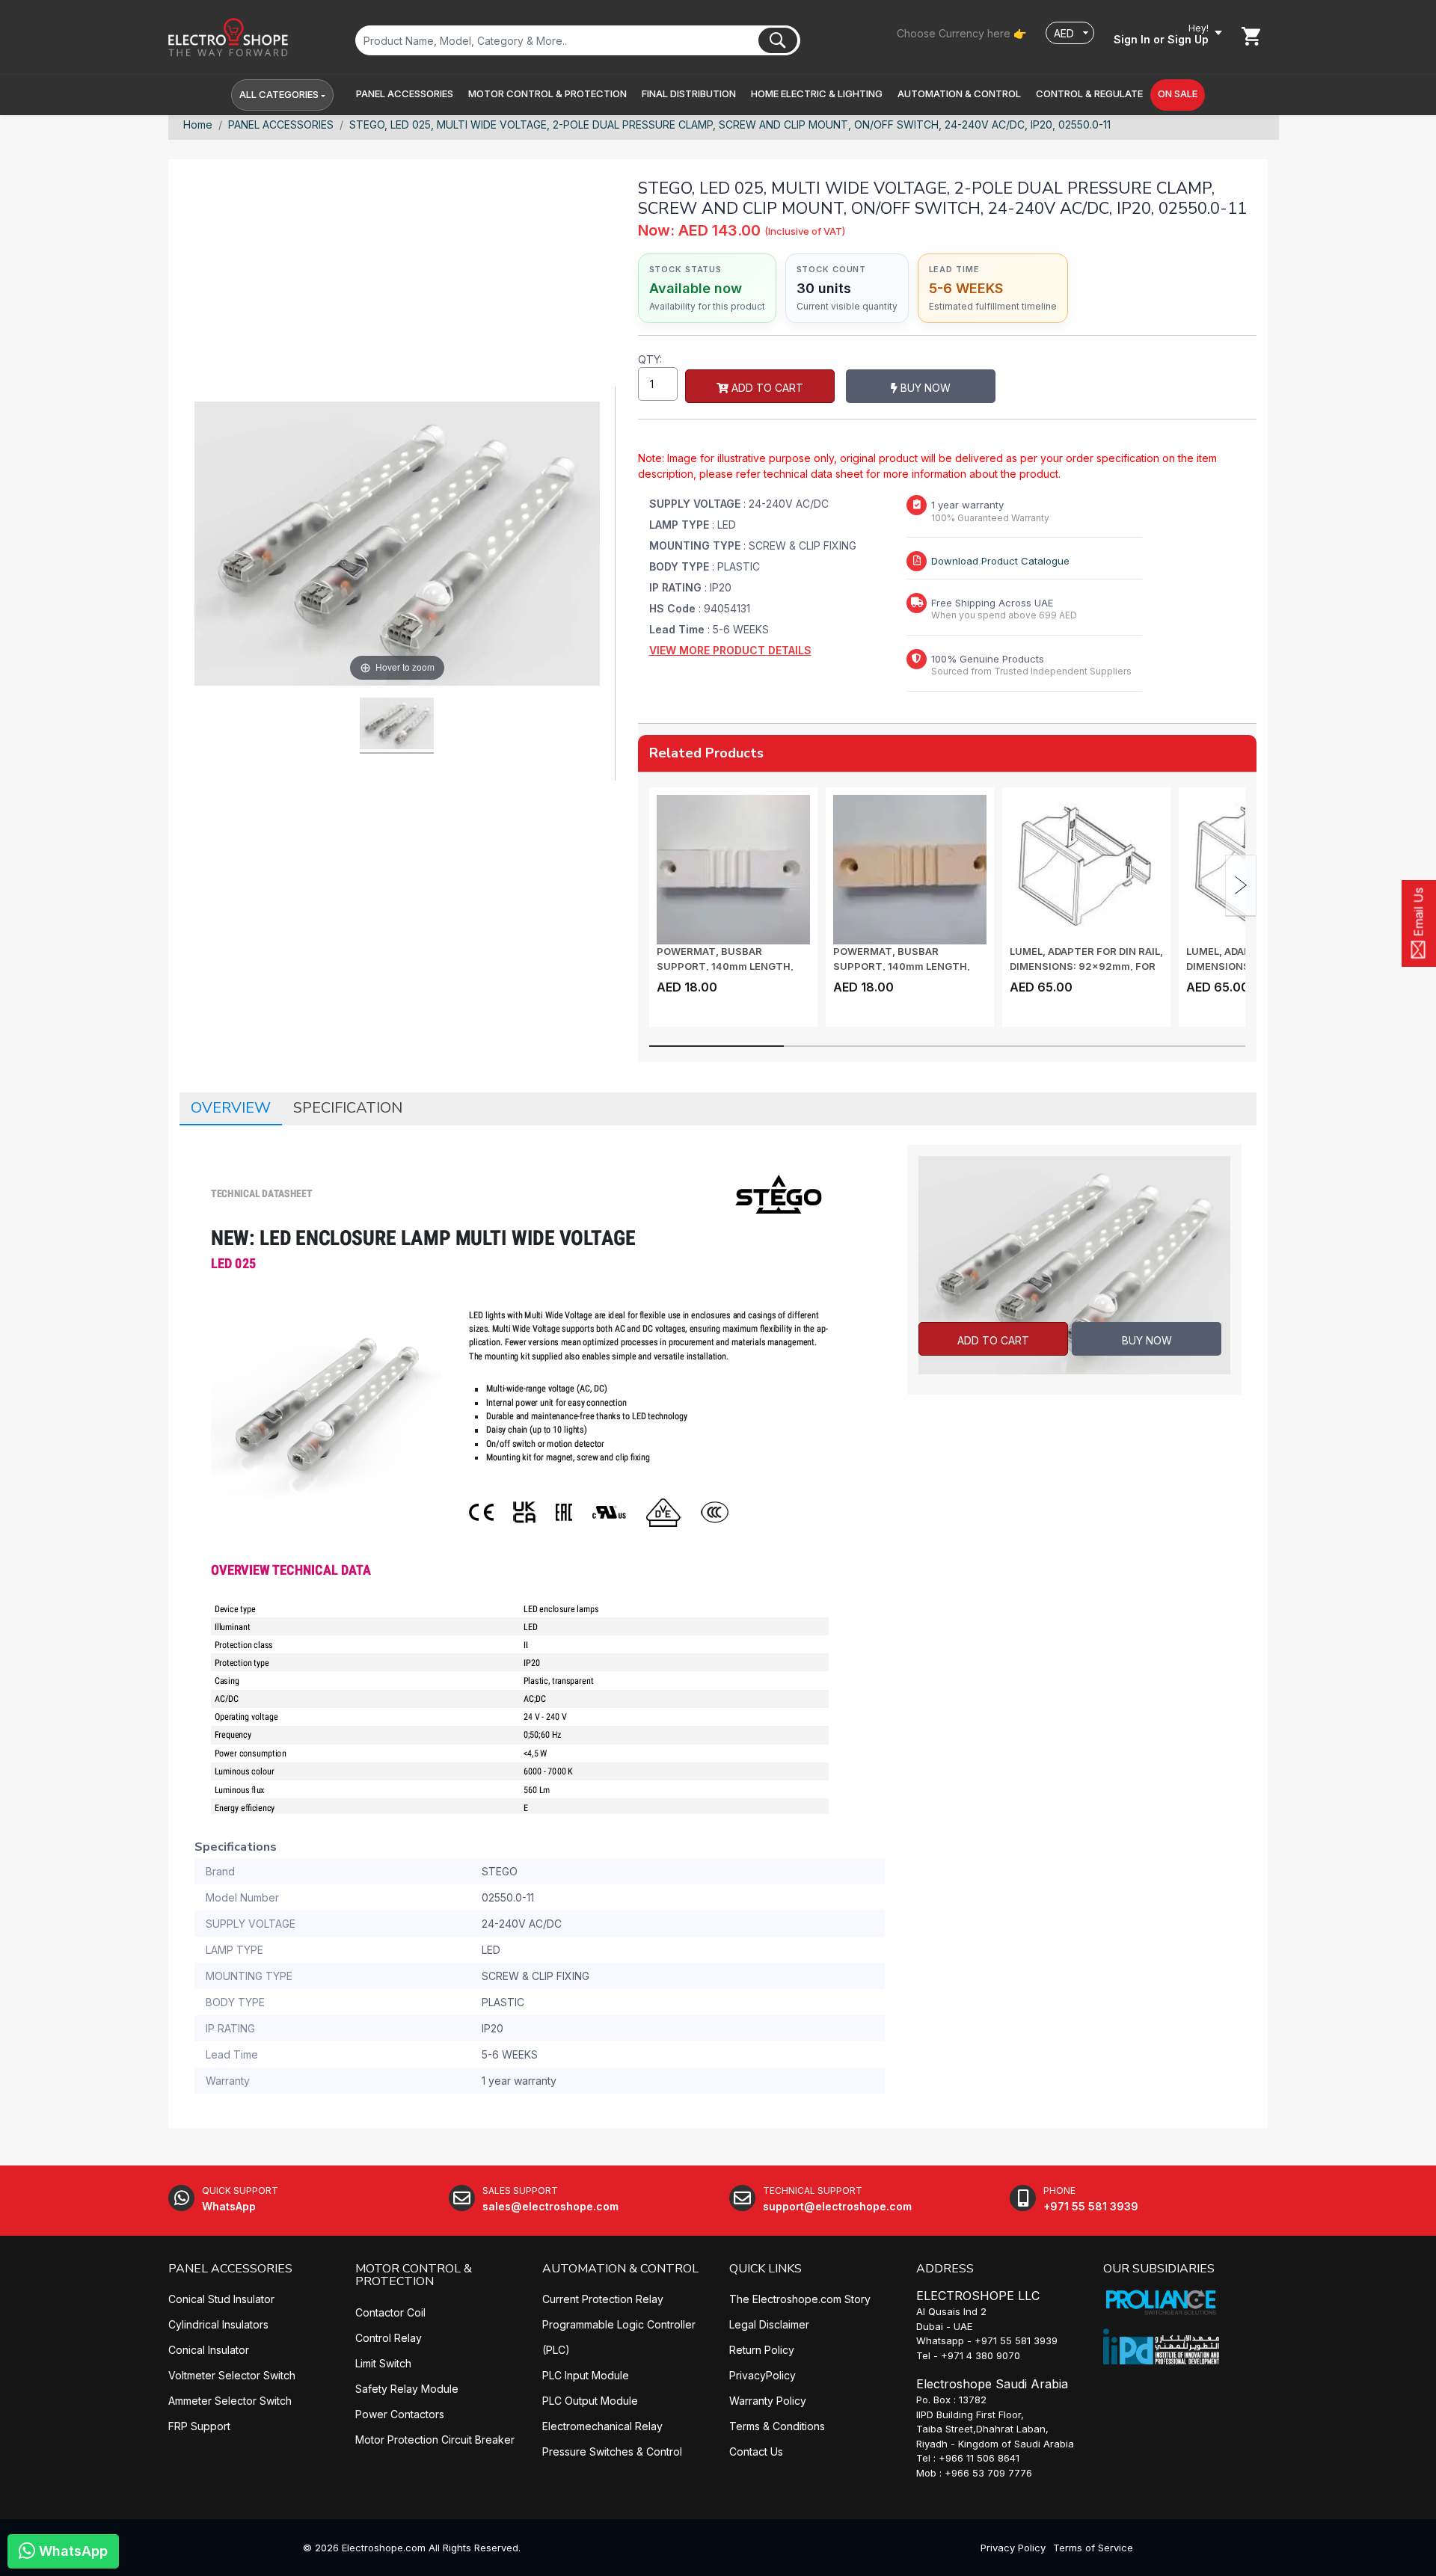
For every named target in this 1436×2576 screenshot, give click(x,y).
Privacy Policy (1013, 2548)
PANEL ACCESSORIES (281, 125)
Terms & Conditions (777, 2426)
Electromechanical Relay (602, 2426)
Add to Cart (766, 388)
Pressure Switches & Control (612, 2451)
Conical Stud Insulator (221, 2299)
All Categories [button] (279, 94)
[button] (405, 94)
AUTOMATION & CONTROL (620, 2269)
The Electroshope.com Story (800, 2299)
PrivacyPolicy (763, 2375)
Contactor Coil (390, 2312)
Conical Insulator (209, 2350)
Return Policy (762, 2350)
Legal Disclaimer (769, 2324)
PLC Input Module (586, 2375)
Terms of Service (1093, 2548)
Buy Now (924, 388)
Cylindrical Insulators (218, 2324)
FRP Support (199, 2426)
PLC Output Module (590, 2401)
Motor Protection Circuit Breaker (435, 2440)
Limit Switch (383, 2363)
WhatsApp (71, 2551)
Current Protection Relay (603, 2299)
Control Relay (389, 2338)
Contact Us (756, 2451)
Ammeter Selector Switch (230, 2401)
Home (198, 125)
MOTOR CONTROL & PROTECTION (414, 2275)
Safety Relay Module (407, 2389)
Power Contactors (400, 2414)
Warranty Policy (768, 2401)
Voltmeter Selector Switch (232, 2375)
